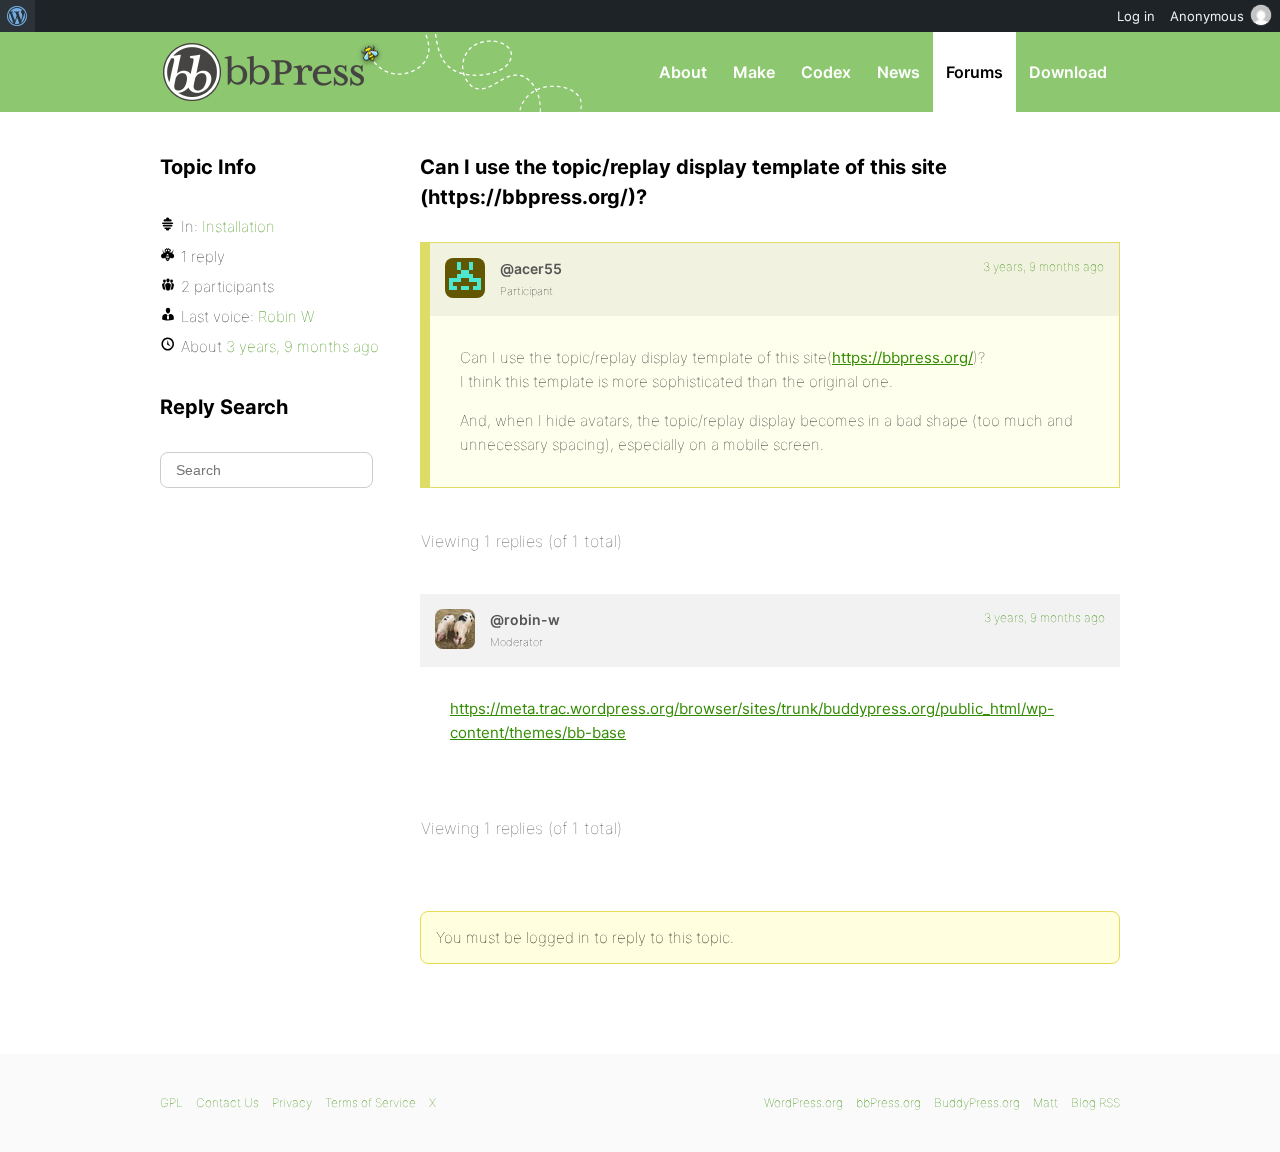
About (683, 72)
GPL (171, 1102)
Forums (974, 72)
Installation (238, 226)
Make (754, 72)
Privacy (292, 1102)
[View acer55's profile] (465, 278)
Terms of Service (370, 1102)
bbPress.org (264, 72)
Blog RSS (1095, 1102)
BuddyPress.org (977, 1102)
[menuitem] (17, 16)
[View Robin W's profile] (455, 629)
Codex (826, 72)
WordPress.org (803, 1102)
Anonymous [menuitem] (1207, 16)
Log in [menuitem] (1136, 16)
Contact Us (227, 1102)
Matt (1045, 1102)
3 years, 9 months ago (1043, 266)
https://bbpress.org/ (902, 357)
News (898, 72)
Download (1068, 72)
